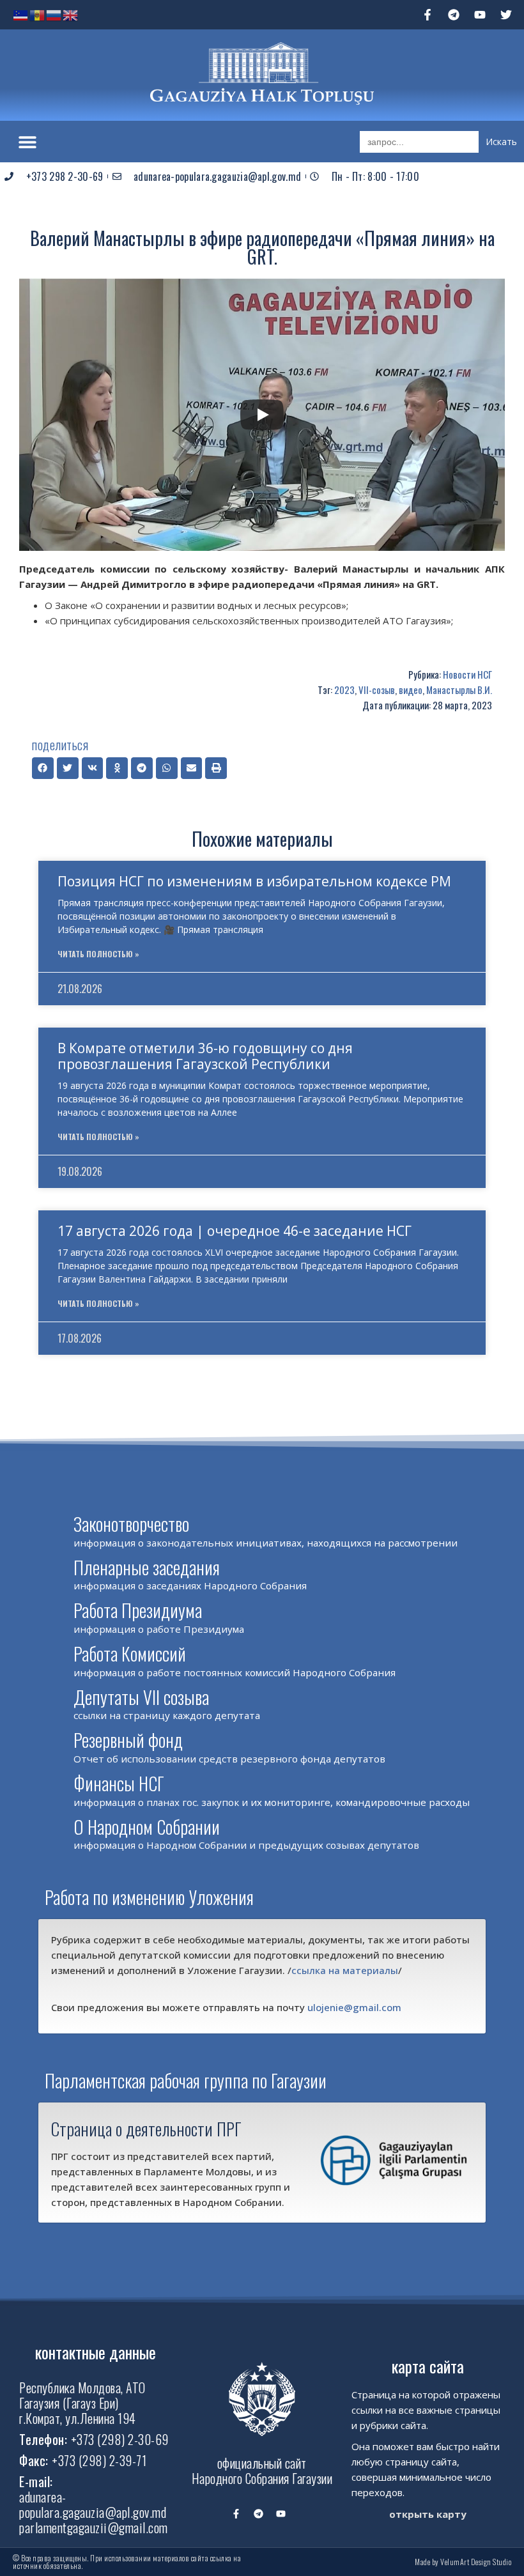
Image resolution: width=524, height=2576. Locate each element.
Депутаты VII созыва (141, 1697)
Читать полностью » (98, 954)
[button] (27, 142)
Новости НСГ (467, 674)
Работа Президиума (138, 1610)
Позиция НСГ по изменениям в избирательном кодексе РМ (254, 881)
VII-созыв (377, 690)
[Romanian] (38, 14)
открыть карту (428, 2514)
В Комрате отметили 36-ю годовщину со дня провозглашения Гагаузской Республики (205, 1056)
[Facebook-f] (428, 15)
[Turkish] (21, 14)
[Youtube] (480, 15)
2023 (344, 690)
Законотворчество (131, 1524)
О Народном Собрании (147, 1827)
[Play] (262, 415)
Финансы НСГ (119, 1783)
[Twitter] (506, 15)
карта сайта (428, 2366)
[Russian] (54, 14)
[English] (71, 14)
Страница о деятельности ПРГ (146, 2129)
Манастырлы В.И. (459, 690)
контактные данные (96, 2352)
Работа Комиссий (130, 1654)
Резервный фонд (128, 1740)
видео (411, 690)
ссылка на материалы (345, 1970)
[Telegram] (454, 15)
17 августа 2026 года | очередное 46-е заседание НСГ (235, 1231)
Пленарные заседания (147, 1567)
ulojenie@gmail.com (354, 2007)
